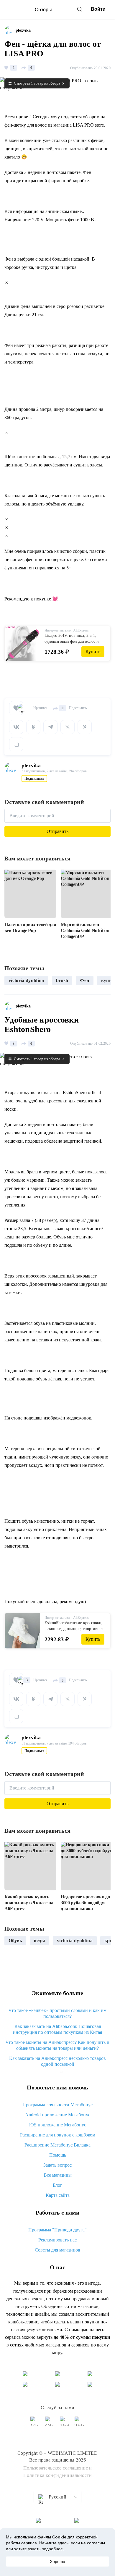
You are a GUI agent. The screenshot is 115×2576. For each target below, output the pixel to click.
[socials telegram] (80, 2424)
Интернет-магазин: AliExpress (67, 630)
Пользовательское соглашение (56, 2468)
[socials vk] (35, 2424)
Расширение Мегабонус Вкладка (57, 2145)
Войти (98, 9)
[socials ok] (50, 2424)
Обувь (15, 1941)
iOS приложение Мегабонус (58, 2125)
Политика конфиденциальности (58, 2475)
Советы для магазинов (57, 2250)
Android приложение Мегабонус (58, 2115)
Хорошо (57, 2562)
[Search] (80, 9)
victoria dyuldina (26, 980)
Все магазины (58, 2175)
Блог (57, 2185)
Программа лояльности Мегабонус (57, 2105)
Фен (84, 980)
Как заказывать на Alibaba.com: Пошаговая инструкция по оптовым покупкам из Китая (57, 2029)
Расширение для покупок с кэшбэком (58, 2135)
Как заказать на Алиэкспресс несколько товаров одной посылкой (57, 2061)
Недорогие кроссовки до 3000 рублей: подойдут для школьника (85, 1903)
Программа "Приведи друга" (57, 2230)
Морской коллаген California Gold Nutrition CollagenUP (85, 930)
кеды (40, 1941)
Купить (93, 651)
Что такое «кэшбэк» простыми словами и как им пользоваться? (57, 2013)
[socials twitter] (65, 2424)
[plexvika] (10, 30)
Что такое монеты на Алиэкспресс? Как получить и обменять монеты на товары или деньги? (57, 2045)
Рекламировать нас (57, 2240)
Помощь (58, 2155)
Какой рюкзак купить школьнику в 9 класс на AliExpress (29, 1903)
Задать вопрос (57, 2165)
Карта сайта (58, 2195)
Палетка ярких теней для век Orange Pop (30, 927)
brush (62, 980)
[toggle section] (61, 2072)
